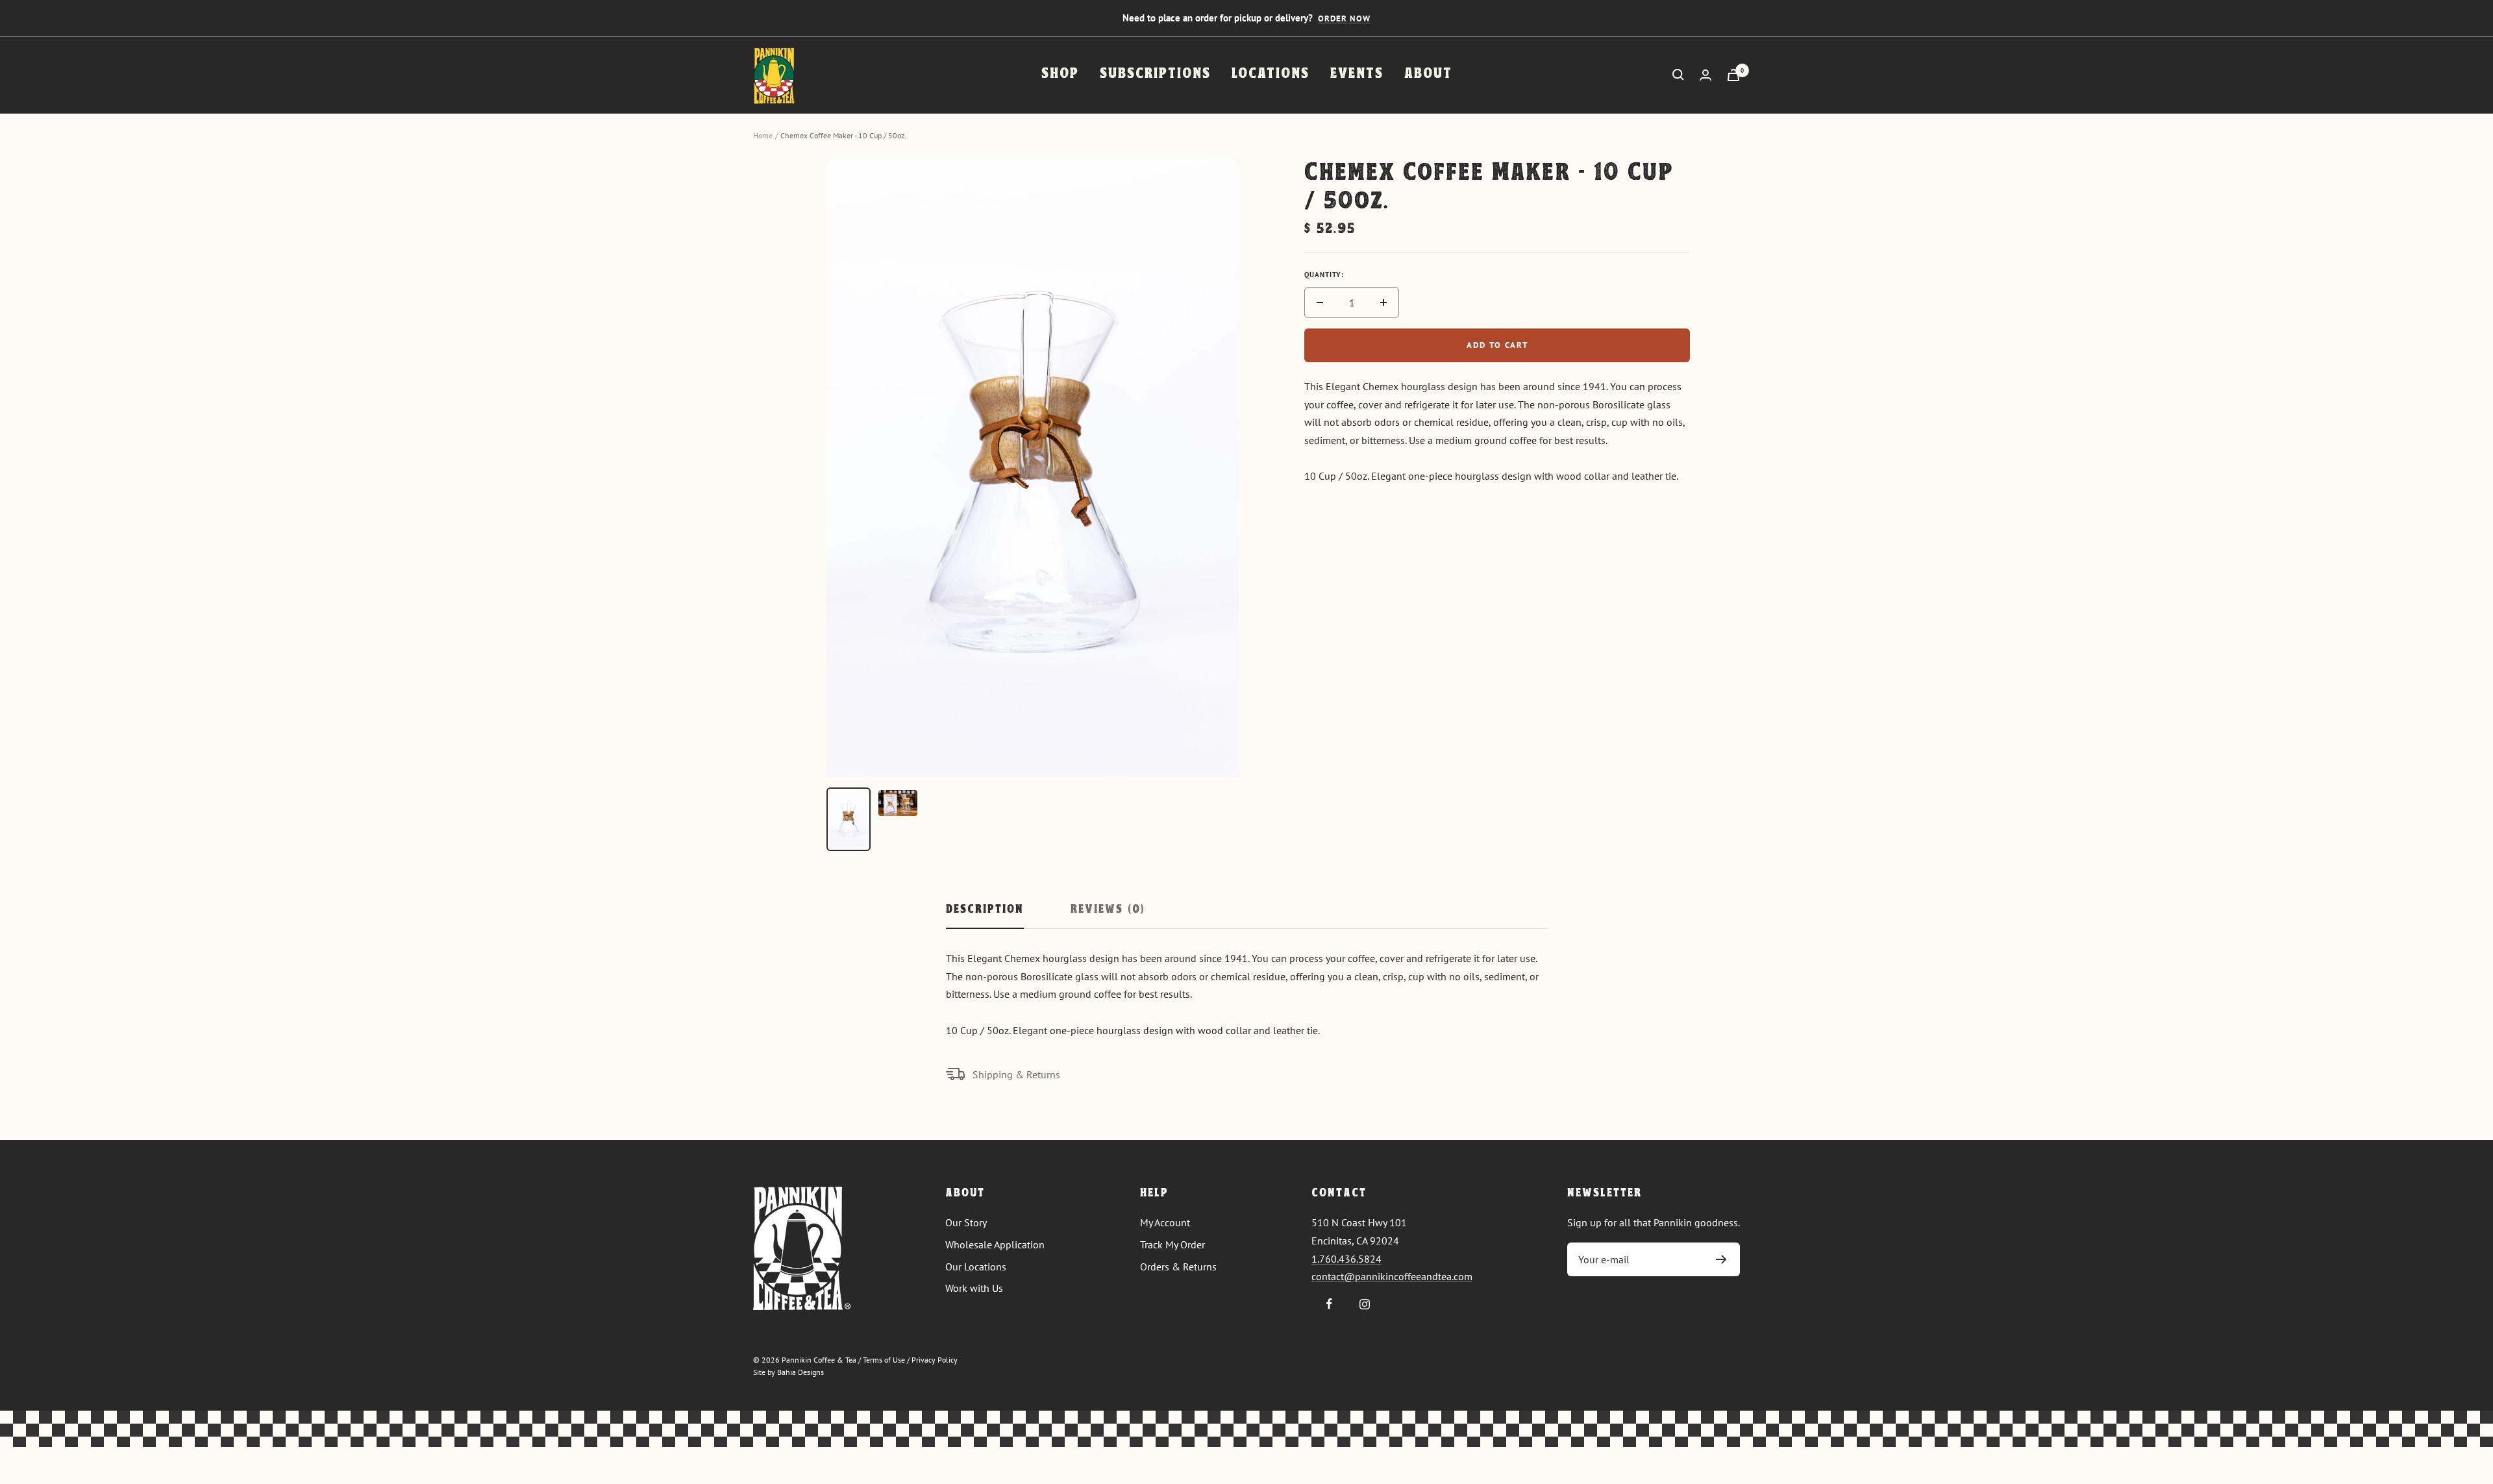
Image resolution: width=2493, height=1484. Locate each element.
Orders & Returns (1178, 1267)
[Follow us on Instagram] (1365, 1304)
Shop (1060, 74)
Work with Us (974, 1288)
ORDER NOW (1344, 19)
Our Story (966, 1222)
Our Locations (976, 1267)
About (1428, 74)
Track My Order (1172, 1244)
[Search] (1678, 75)
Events (1357, 74)
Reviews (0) (1108, 910)
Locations (1271, 74)
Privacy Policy (935, 1360)
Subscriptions (1155, 74)
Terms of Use (884, 1360)
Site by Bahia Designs (788, 1372)
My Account (1165, 1222)
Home (763, 135)
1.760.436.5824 (1346, 1259)
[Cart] (1733, 75)
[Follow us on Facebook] (1329, 1304)
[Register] (1721, 1259)
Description (985, 910)
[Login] (1705, 75)
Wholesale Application (995, 1244)
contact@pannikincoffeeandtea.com (1392, 1276)
